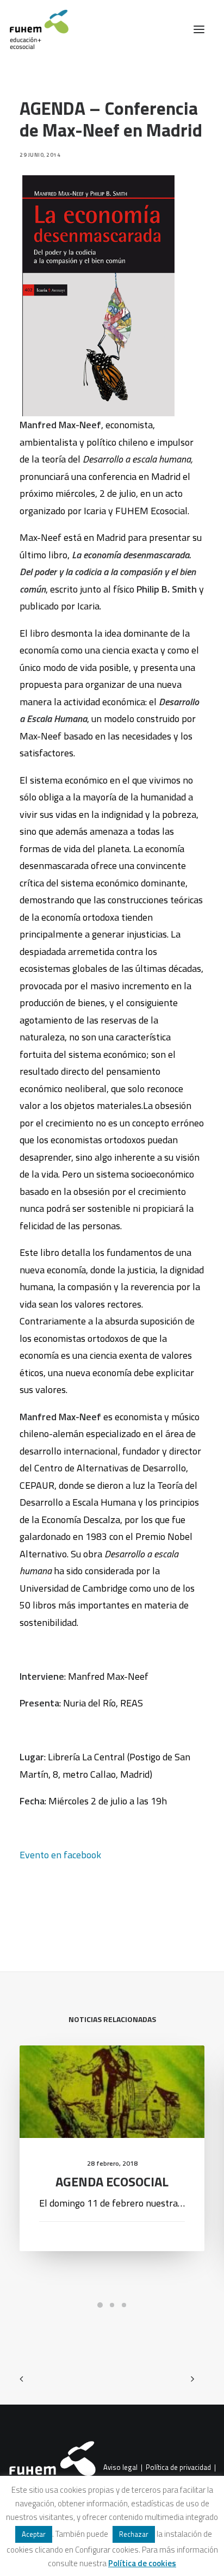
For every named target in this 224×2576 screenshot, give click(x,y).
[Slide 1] (100, 2305)
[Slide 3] (124, 2305)
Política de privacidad (178, 2468)
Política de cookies (142, 2563)
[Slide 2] (112, 2305)
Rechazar (134, 2534)
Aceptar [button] (34, 2534)
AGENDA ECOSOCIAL (112, 2181)
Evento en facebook (60, 1855)
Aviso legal (120, 2468)
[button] (199, 29)
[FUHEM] (34, 29)
